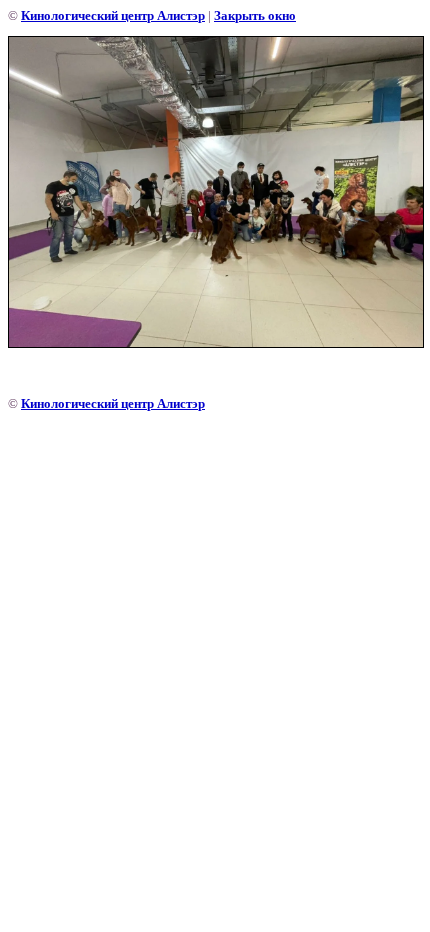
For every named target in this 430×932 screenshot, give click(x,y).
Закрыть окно (255, 15)
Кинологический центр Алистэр (113, 15)
